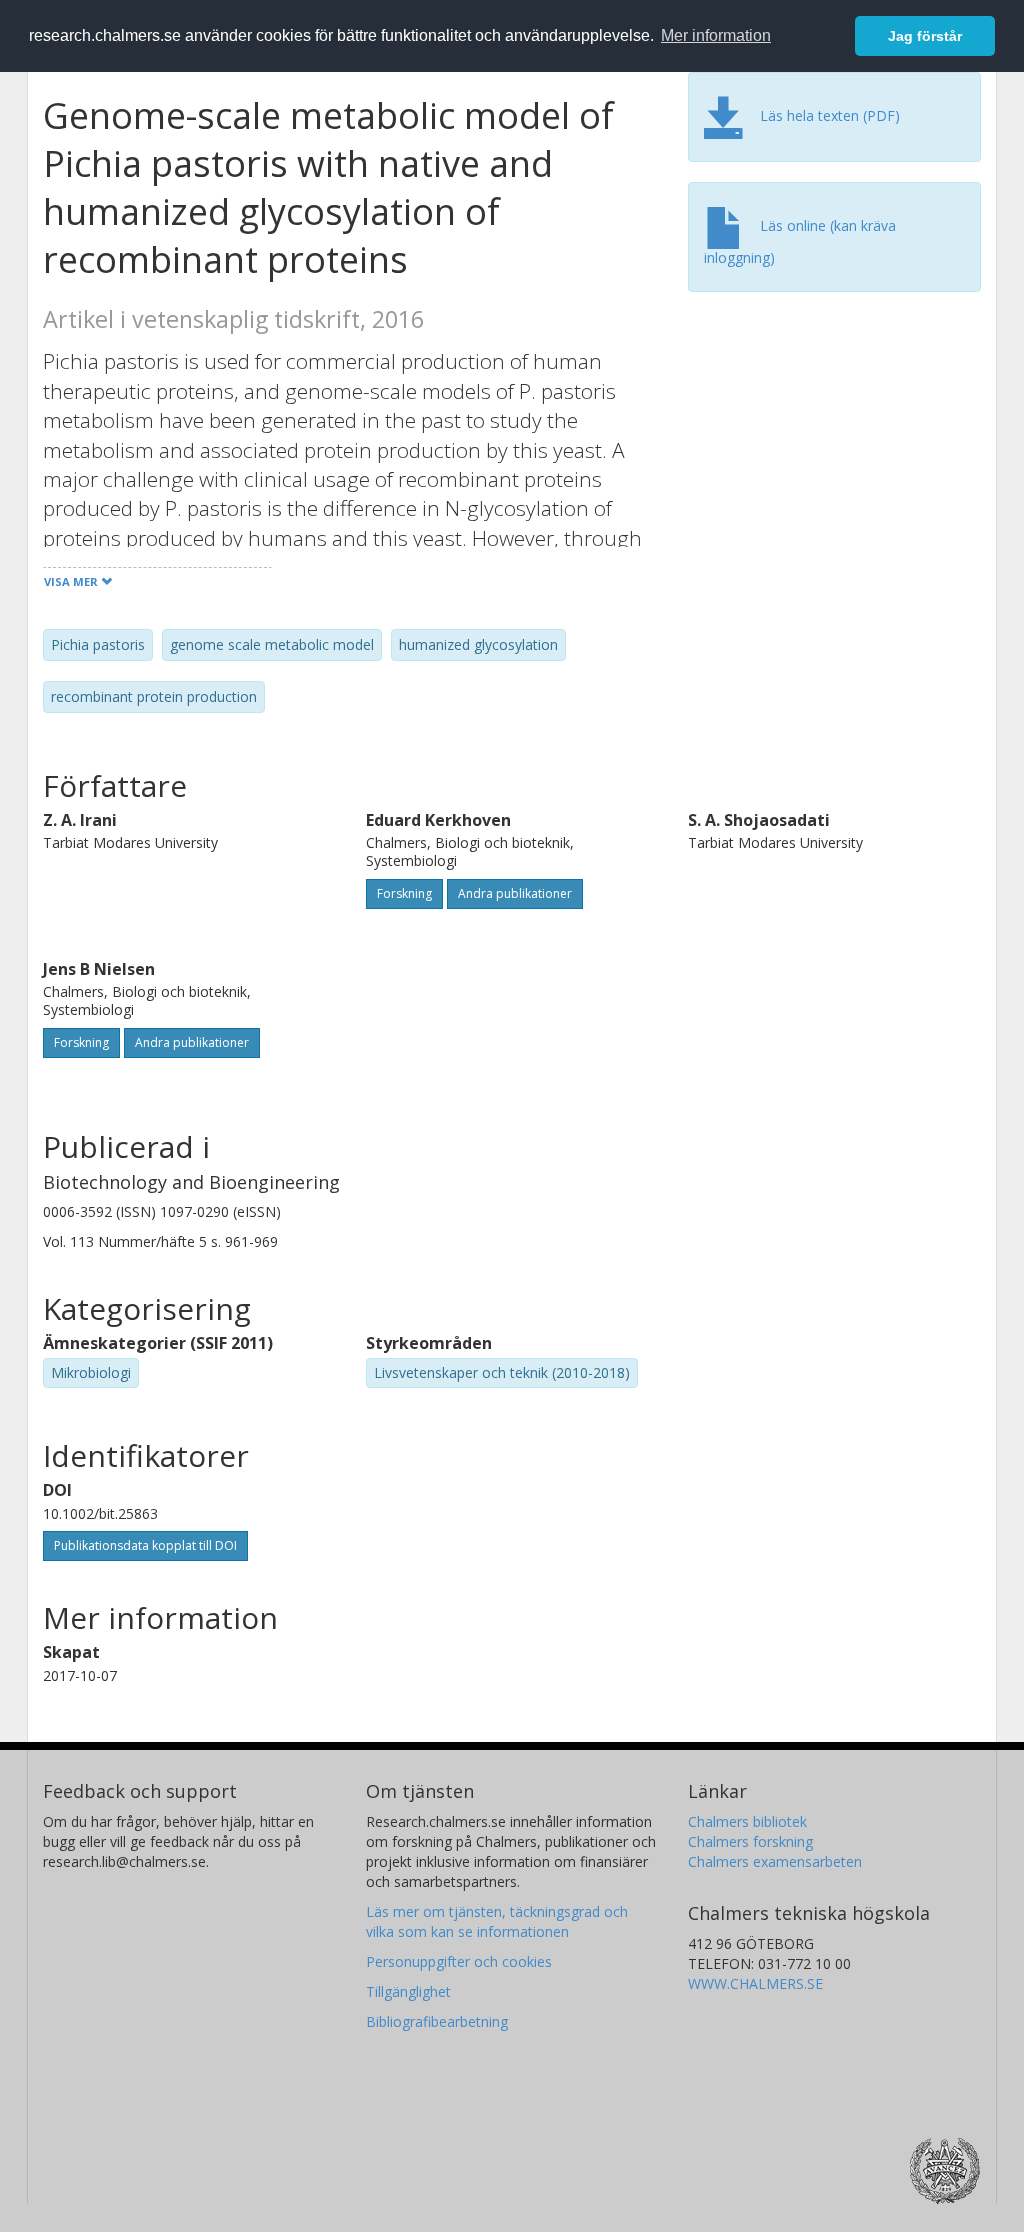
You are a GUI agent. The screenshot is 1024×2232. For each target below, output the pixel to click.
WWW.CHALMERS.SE (755, 1983)
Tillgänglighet (408, 1991)
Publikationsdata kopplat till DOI (145, 1545)
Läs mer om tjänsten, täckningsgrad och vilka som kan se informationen (497, 1921)
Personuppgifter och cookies (459, 1961)
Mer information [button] (716, 35)
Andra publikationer (515, 893)
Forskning (404, 893)
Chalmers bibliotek (747, 1821)
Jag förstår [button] (925, 36)
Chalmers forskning (750, 1841)
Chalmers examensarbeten (775, 1861)
